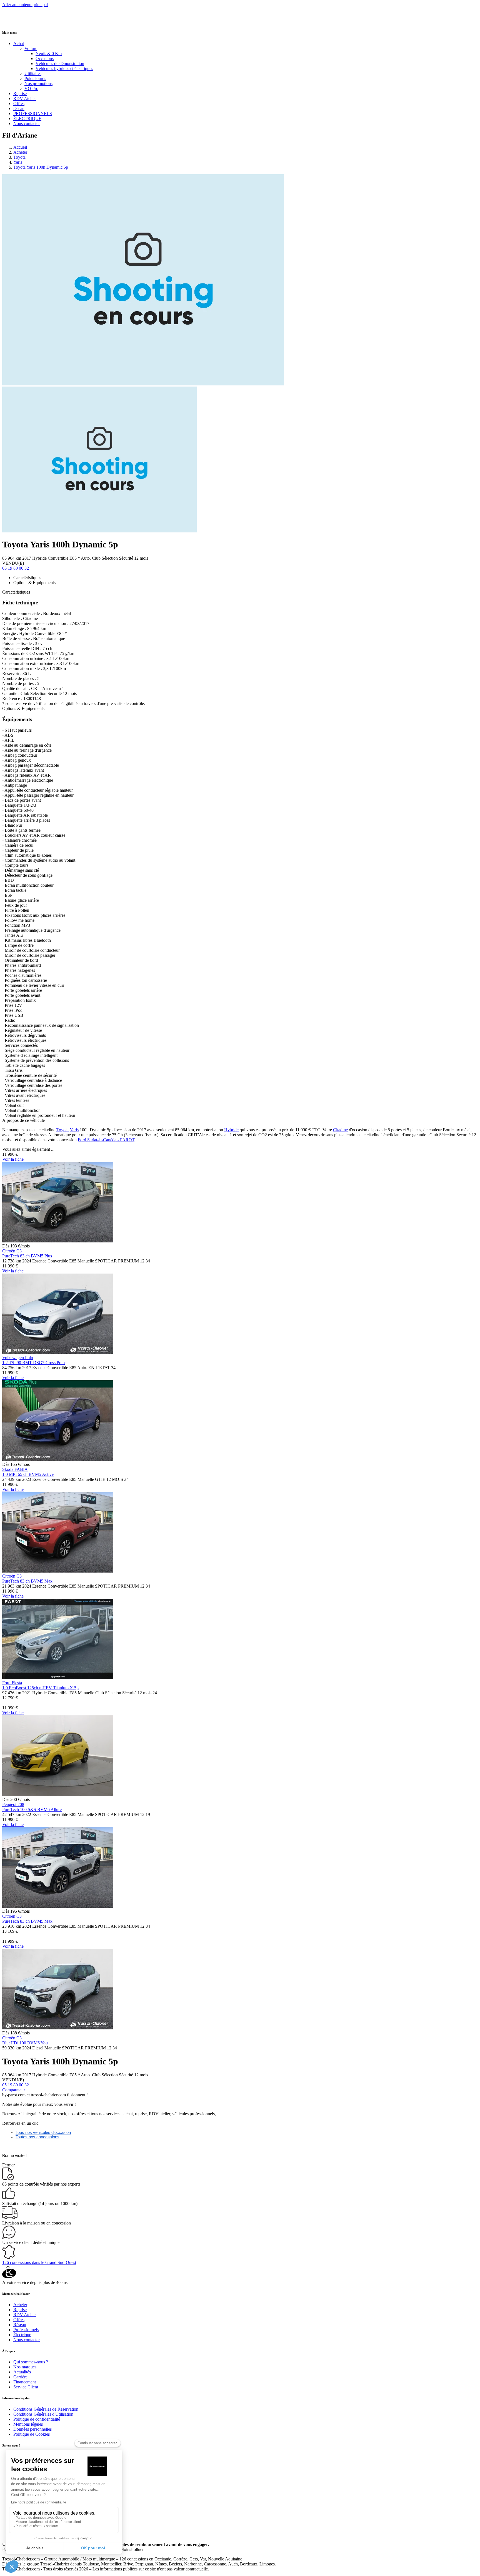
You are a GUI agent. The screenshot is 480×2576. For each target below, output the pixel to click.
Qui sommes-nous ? (31, 2362)
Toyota (19, 157)
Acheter (20, 152)
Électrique (22, 2335)
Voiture (31, 48)
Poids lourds (35, 79)
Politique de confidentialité (37, 2419)
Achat (19, 43)
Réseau (20, 2325)
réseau (19, 109)
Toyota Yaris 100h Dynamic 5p (41, 167)
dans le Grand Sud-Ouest (39, 2262)
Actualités (22, 2372)
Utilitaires (33, 74)
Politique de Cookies (32, 2434)
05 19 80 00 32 (16, 568)
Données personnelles (32, 2429)
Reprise (20, 94)
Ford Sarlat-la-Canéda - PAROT (106, 1140)
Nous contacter (27, 124)
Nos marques (25, 2367)
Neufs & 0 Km (49, 53)
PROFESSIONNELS (33, 114)
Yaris (18, 162)
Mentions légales (28, 2424)
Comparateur (14, 2090)
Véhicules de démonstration (60, 63)
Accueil (20, 147)
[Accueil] (23, 21)
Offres (19, 104)
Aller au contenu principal (25, 5)
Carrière (20, 2377)
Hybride (231, 1130)
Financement (25, 2382)
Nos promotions (38, 84)
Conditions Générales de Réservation (46, 2409)
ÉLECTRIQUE (27, 119)
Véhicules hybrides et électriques (64, 68)
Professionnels (26, 2330)
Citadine (340, 1130)
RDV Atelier (25, 99)
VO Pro (31, 89)
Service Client (26, 2387)
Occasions (45, 58)
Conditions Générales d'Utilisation (43, 2414)
